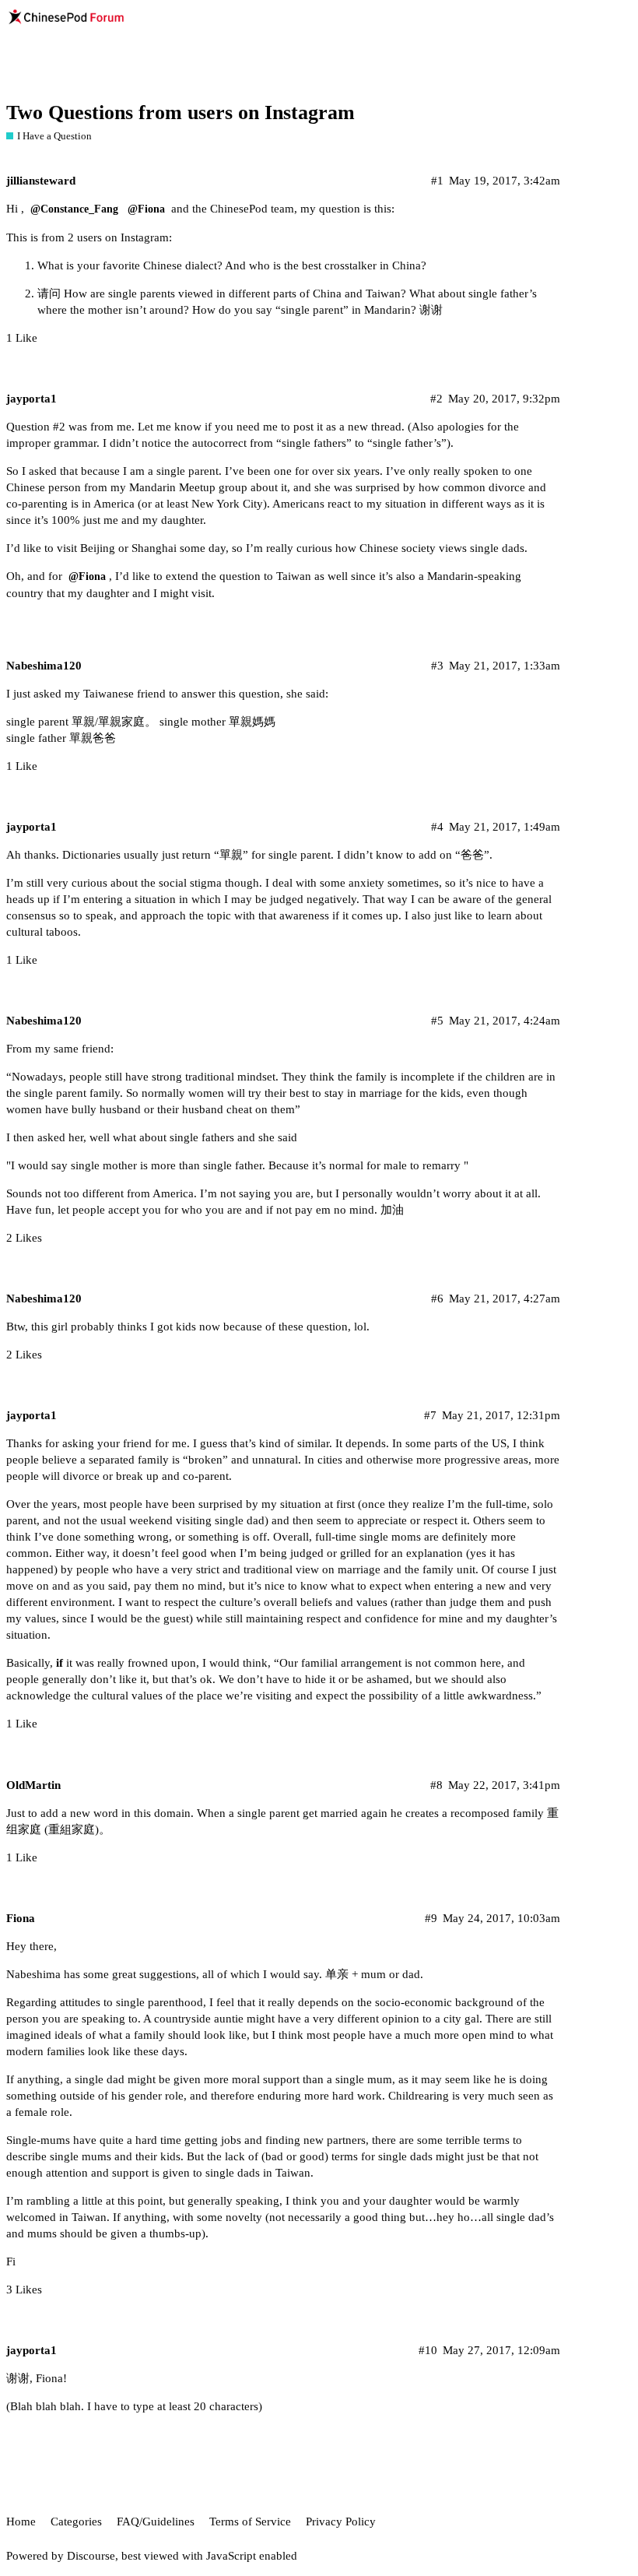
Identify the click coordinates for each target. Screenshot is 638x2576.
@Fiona (146, 209)
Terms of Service (250, 2522)
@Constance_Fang (74, 209)
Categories (76, 2522)
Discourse (91, 2556)
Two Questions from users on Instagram (181, 112)
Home (21, 2522)
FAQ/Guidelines (156, 2522)
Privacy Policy (341, 2522)
